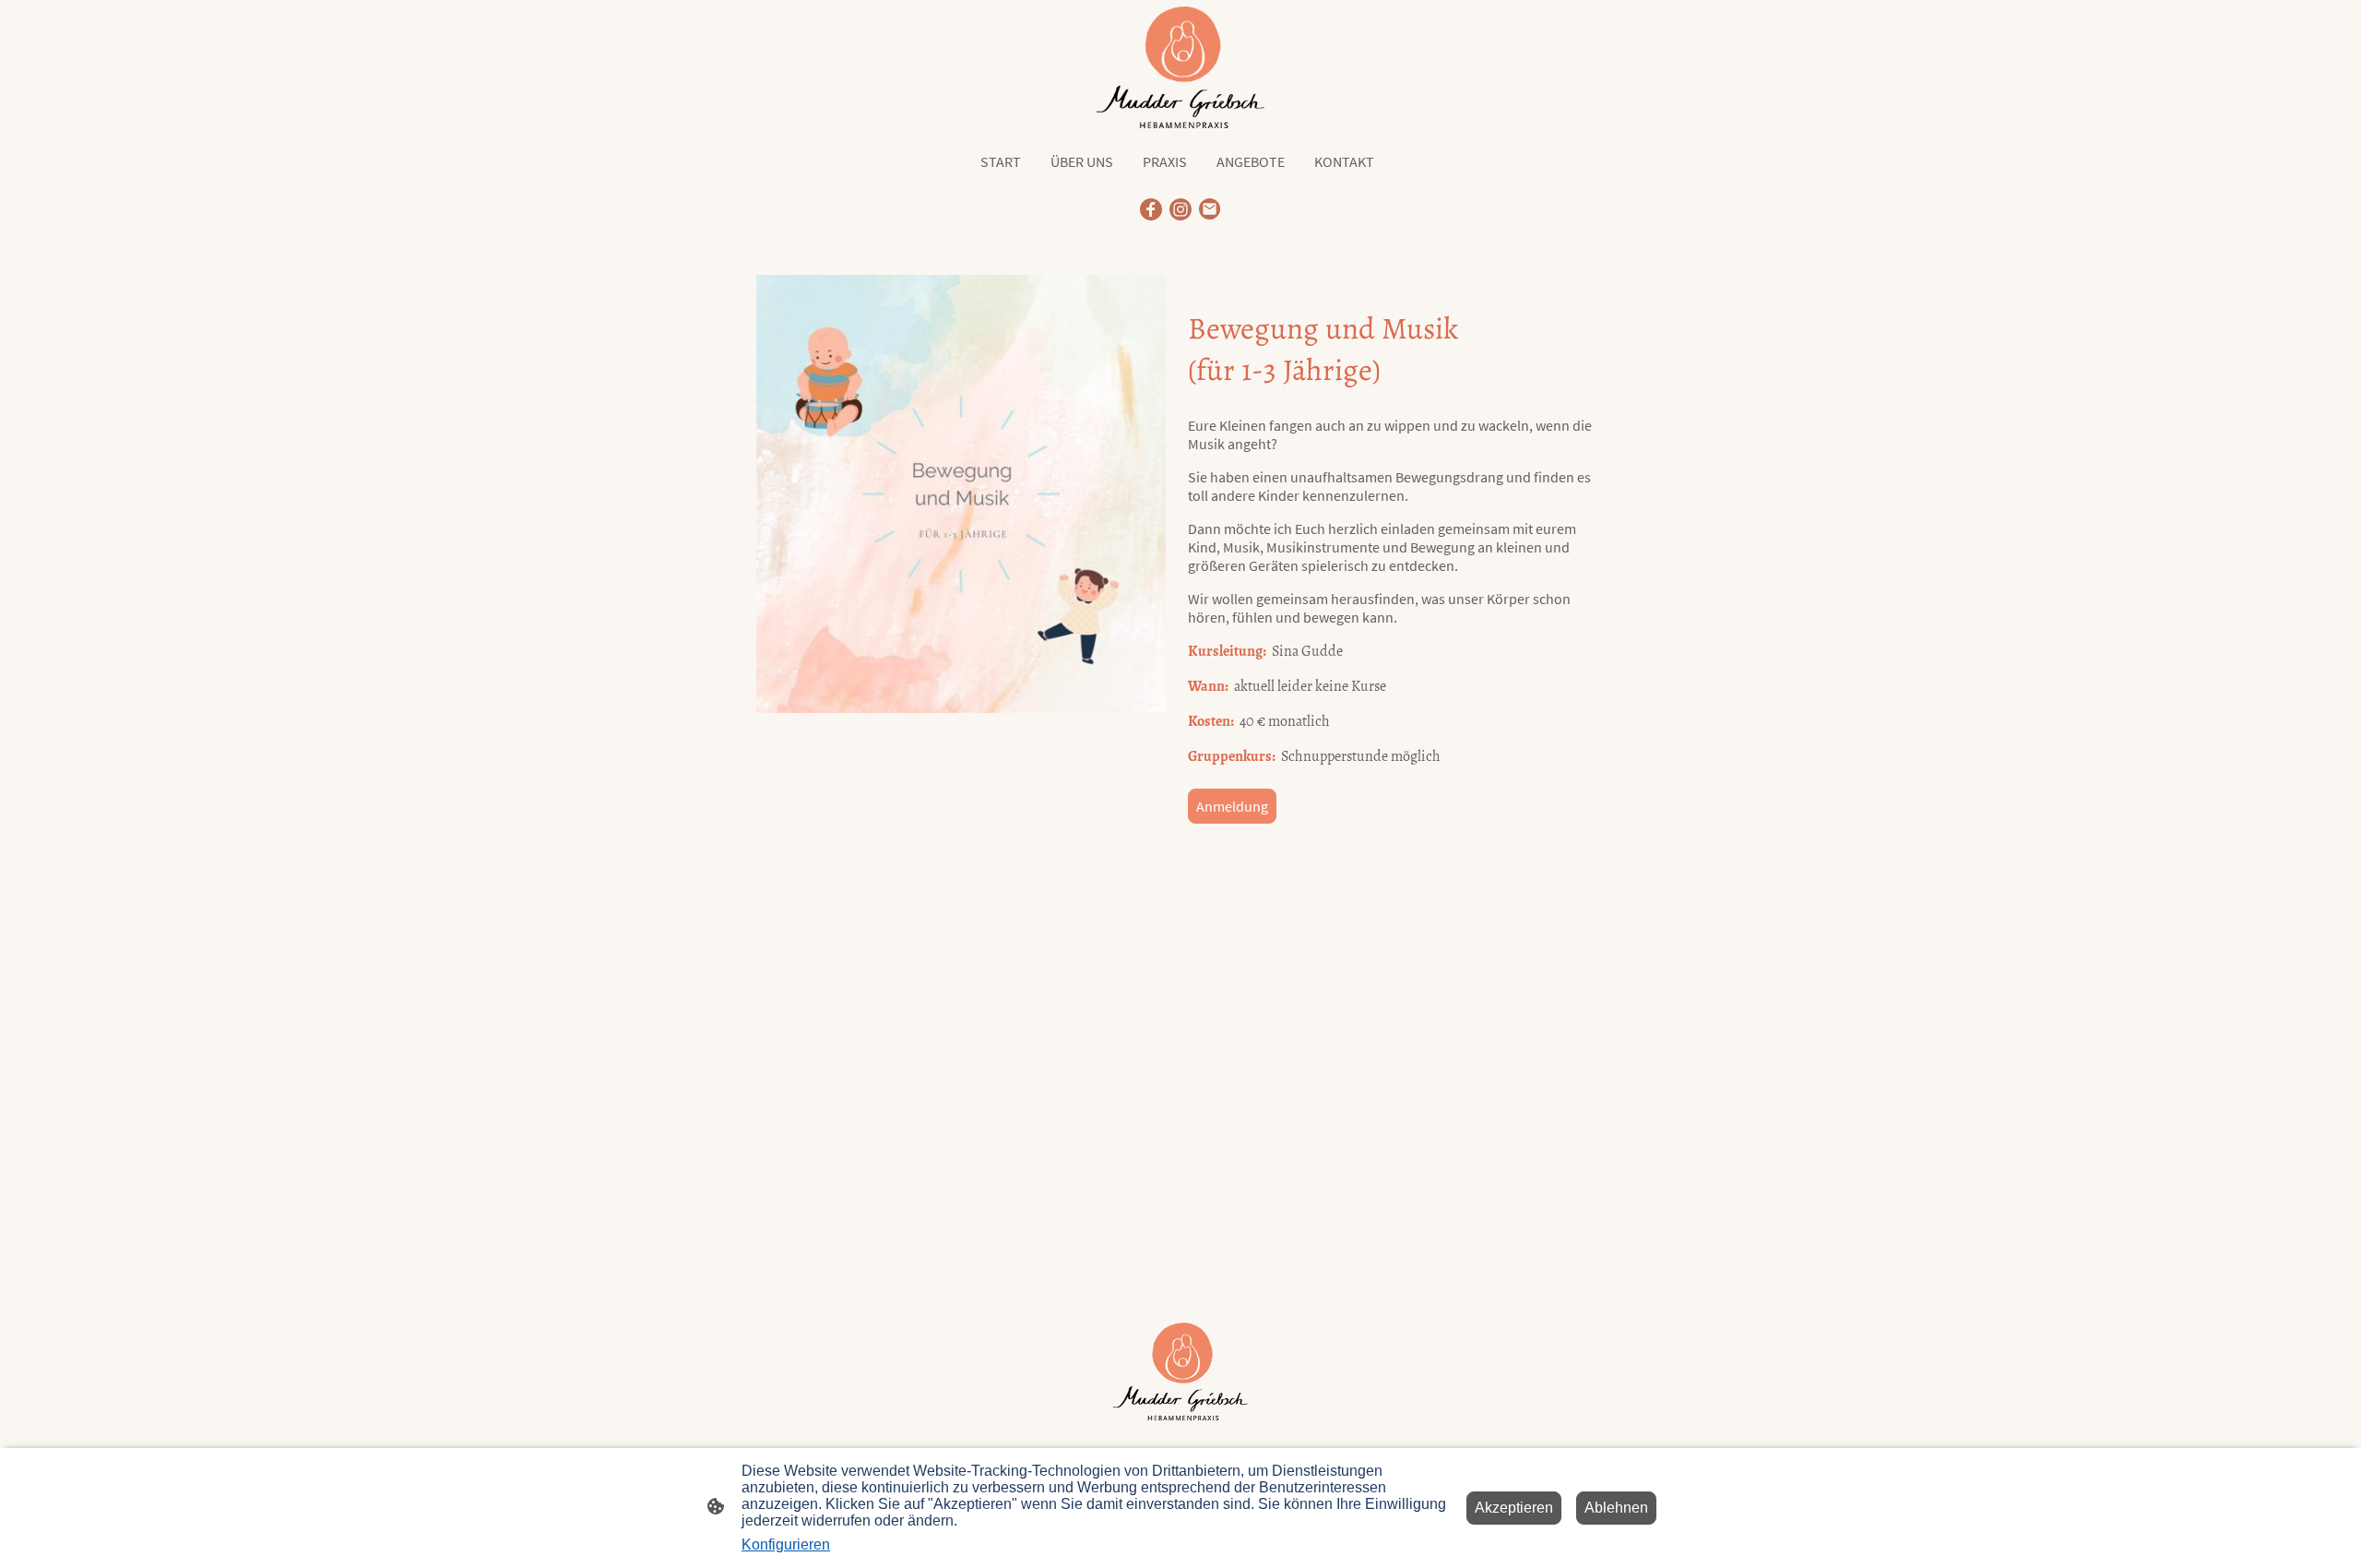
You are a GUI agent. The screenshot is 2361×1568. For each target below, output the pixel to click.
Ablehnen (1616, 1508)
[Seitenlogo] (1180, 67)
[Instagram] (1180, 209)
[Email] (1210, 209)
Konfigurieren (786, 1544)
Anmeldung (1232, 806)
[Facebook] (1151, 209)
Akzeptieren (1514, 1508)
